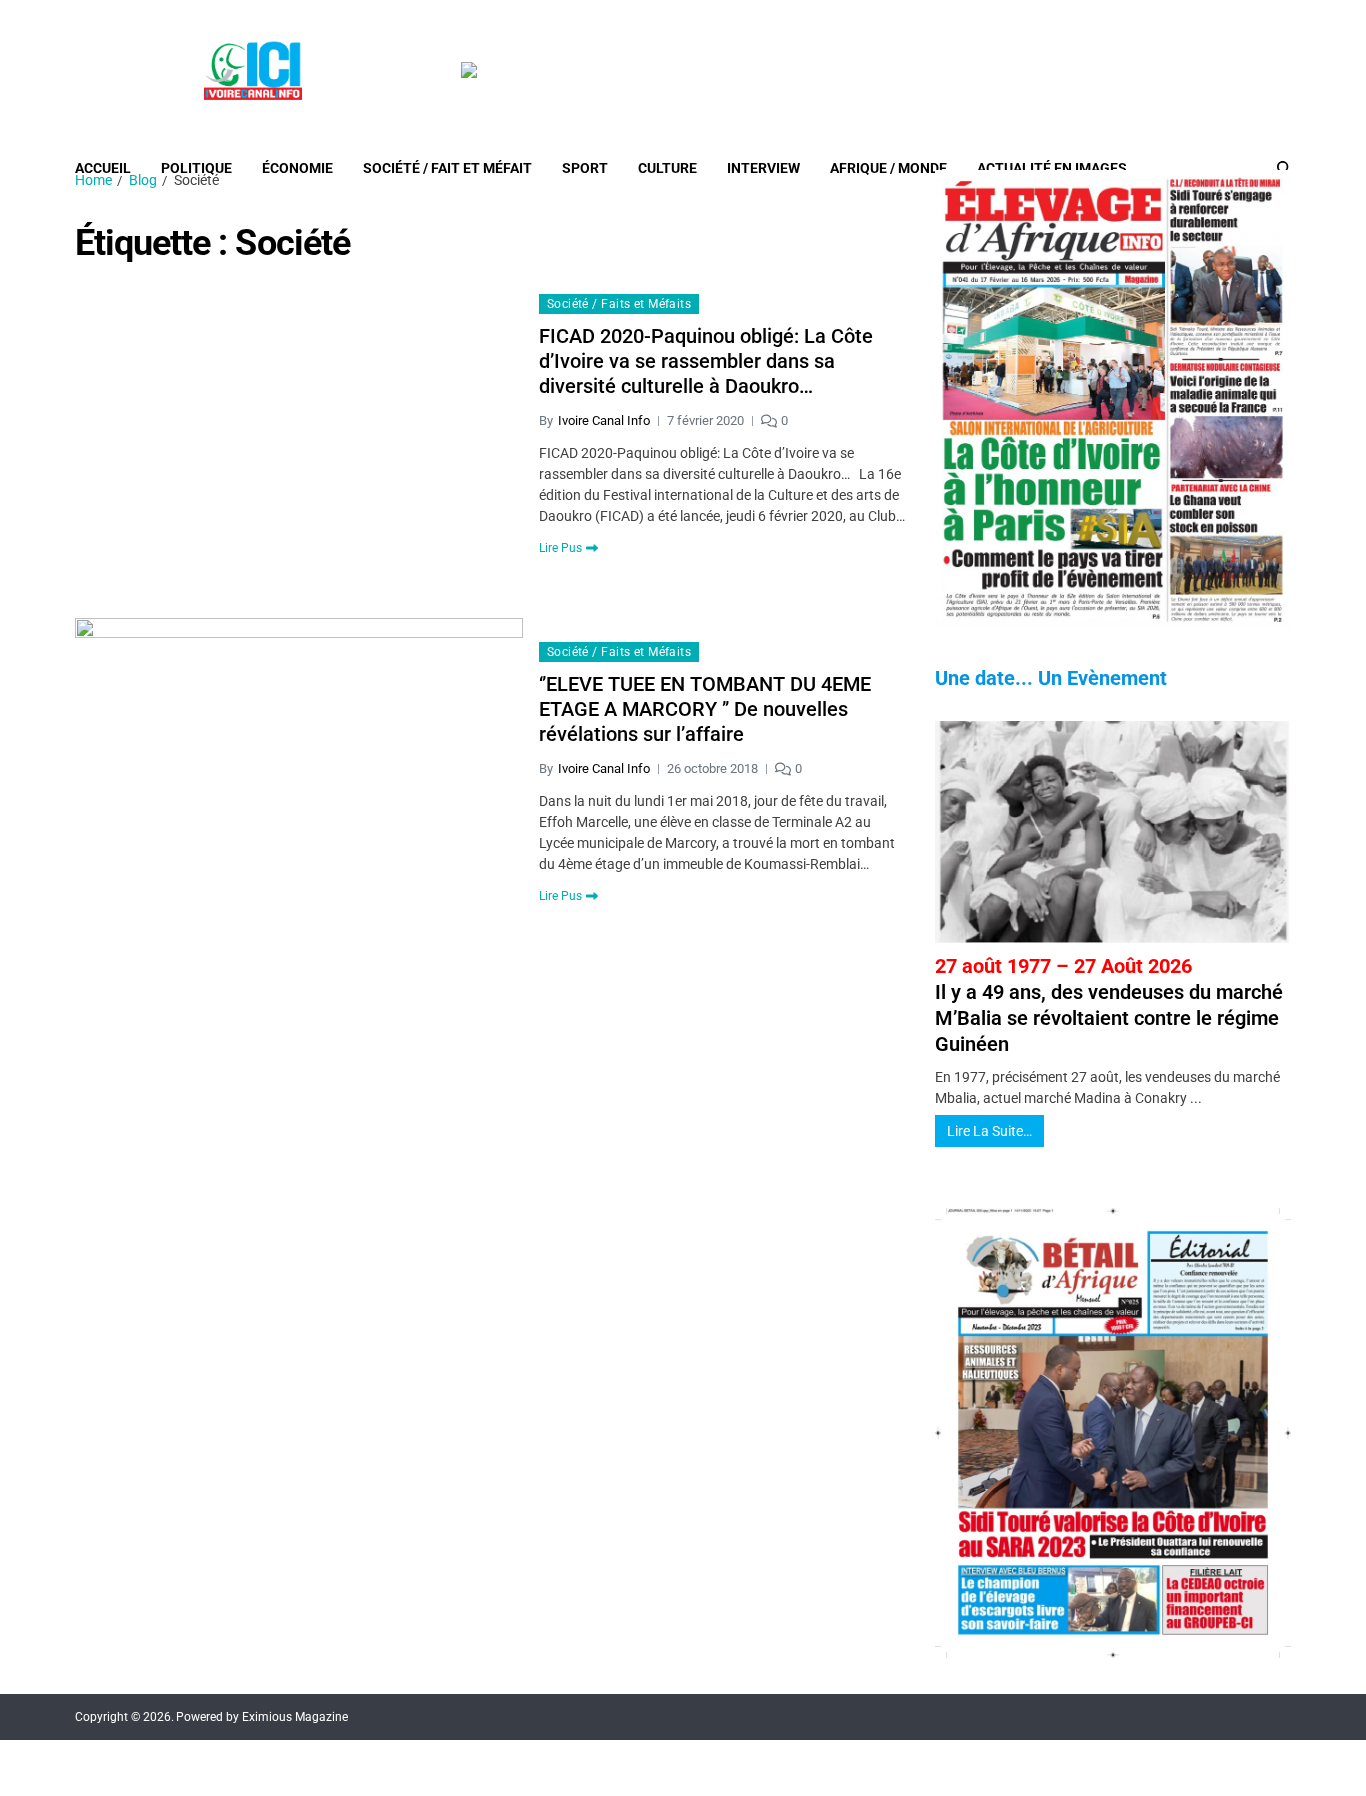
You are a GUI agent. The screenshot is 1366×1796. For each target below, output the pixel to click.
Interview (763, 168)
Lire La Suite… (989, 1131)
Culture (667, 168)
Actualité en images (1052, 168)
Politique (196, 168)
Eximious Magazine (295, 1717)
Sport (585, 168)
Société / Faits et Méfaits (619, 304)
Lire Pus (560, 548)
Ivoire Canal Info (604, 420)
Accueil (103, 168)
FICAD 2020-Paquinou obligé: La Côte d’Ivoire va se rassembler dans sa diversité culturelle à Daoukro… (706, 361)
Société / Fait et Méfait (447, 168)
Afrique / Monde (888, 168)
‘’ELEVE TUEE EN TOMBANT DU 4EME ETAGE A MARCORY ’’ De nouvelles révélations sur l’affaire (705, 709)
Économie (297, 168)
